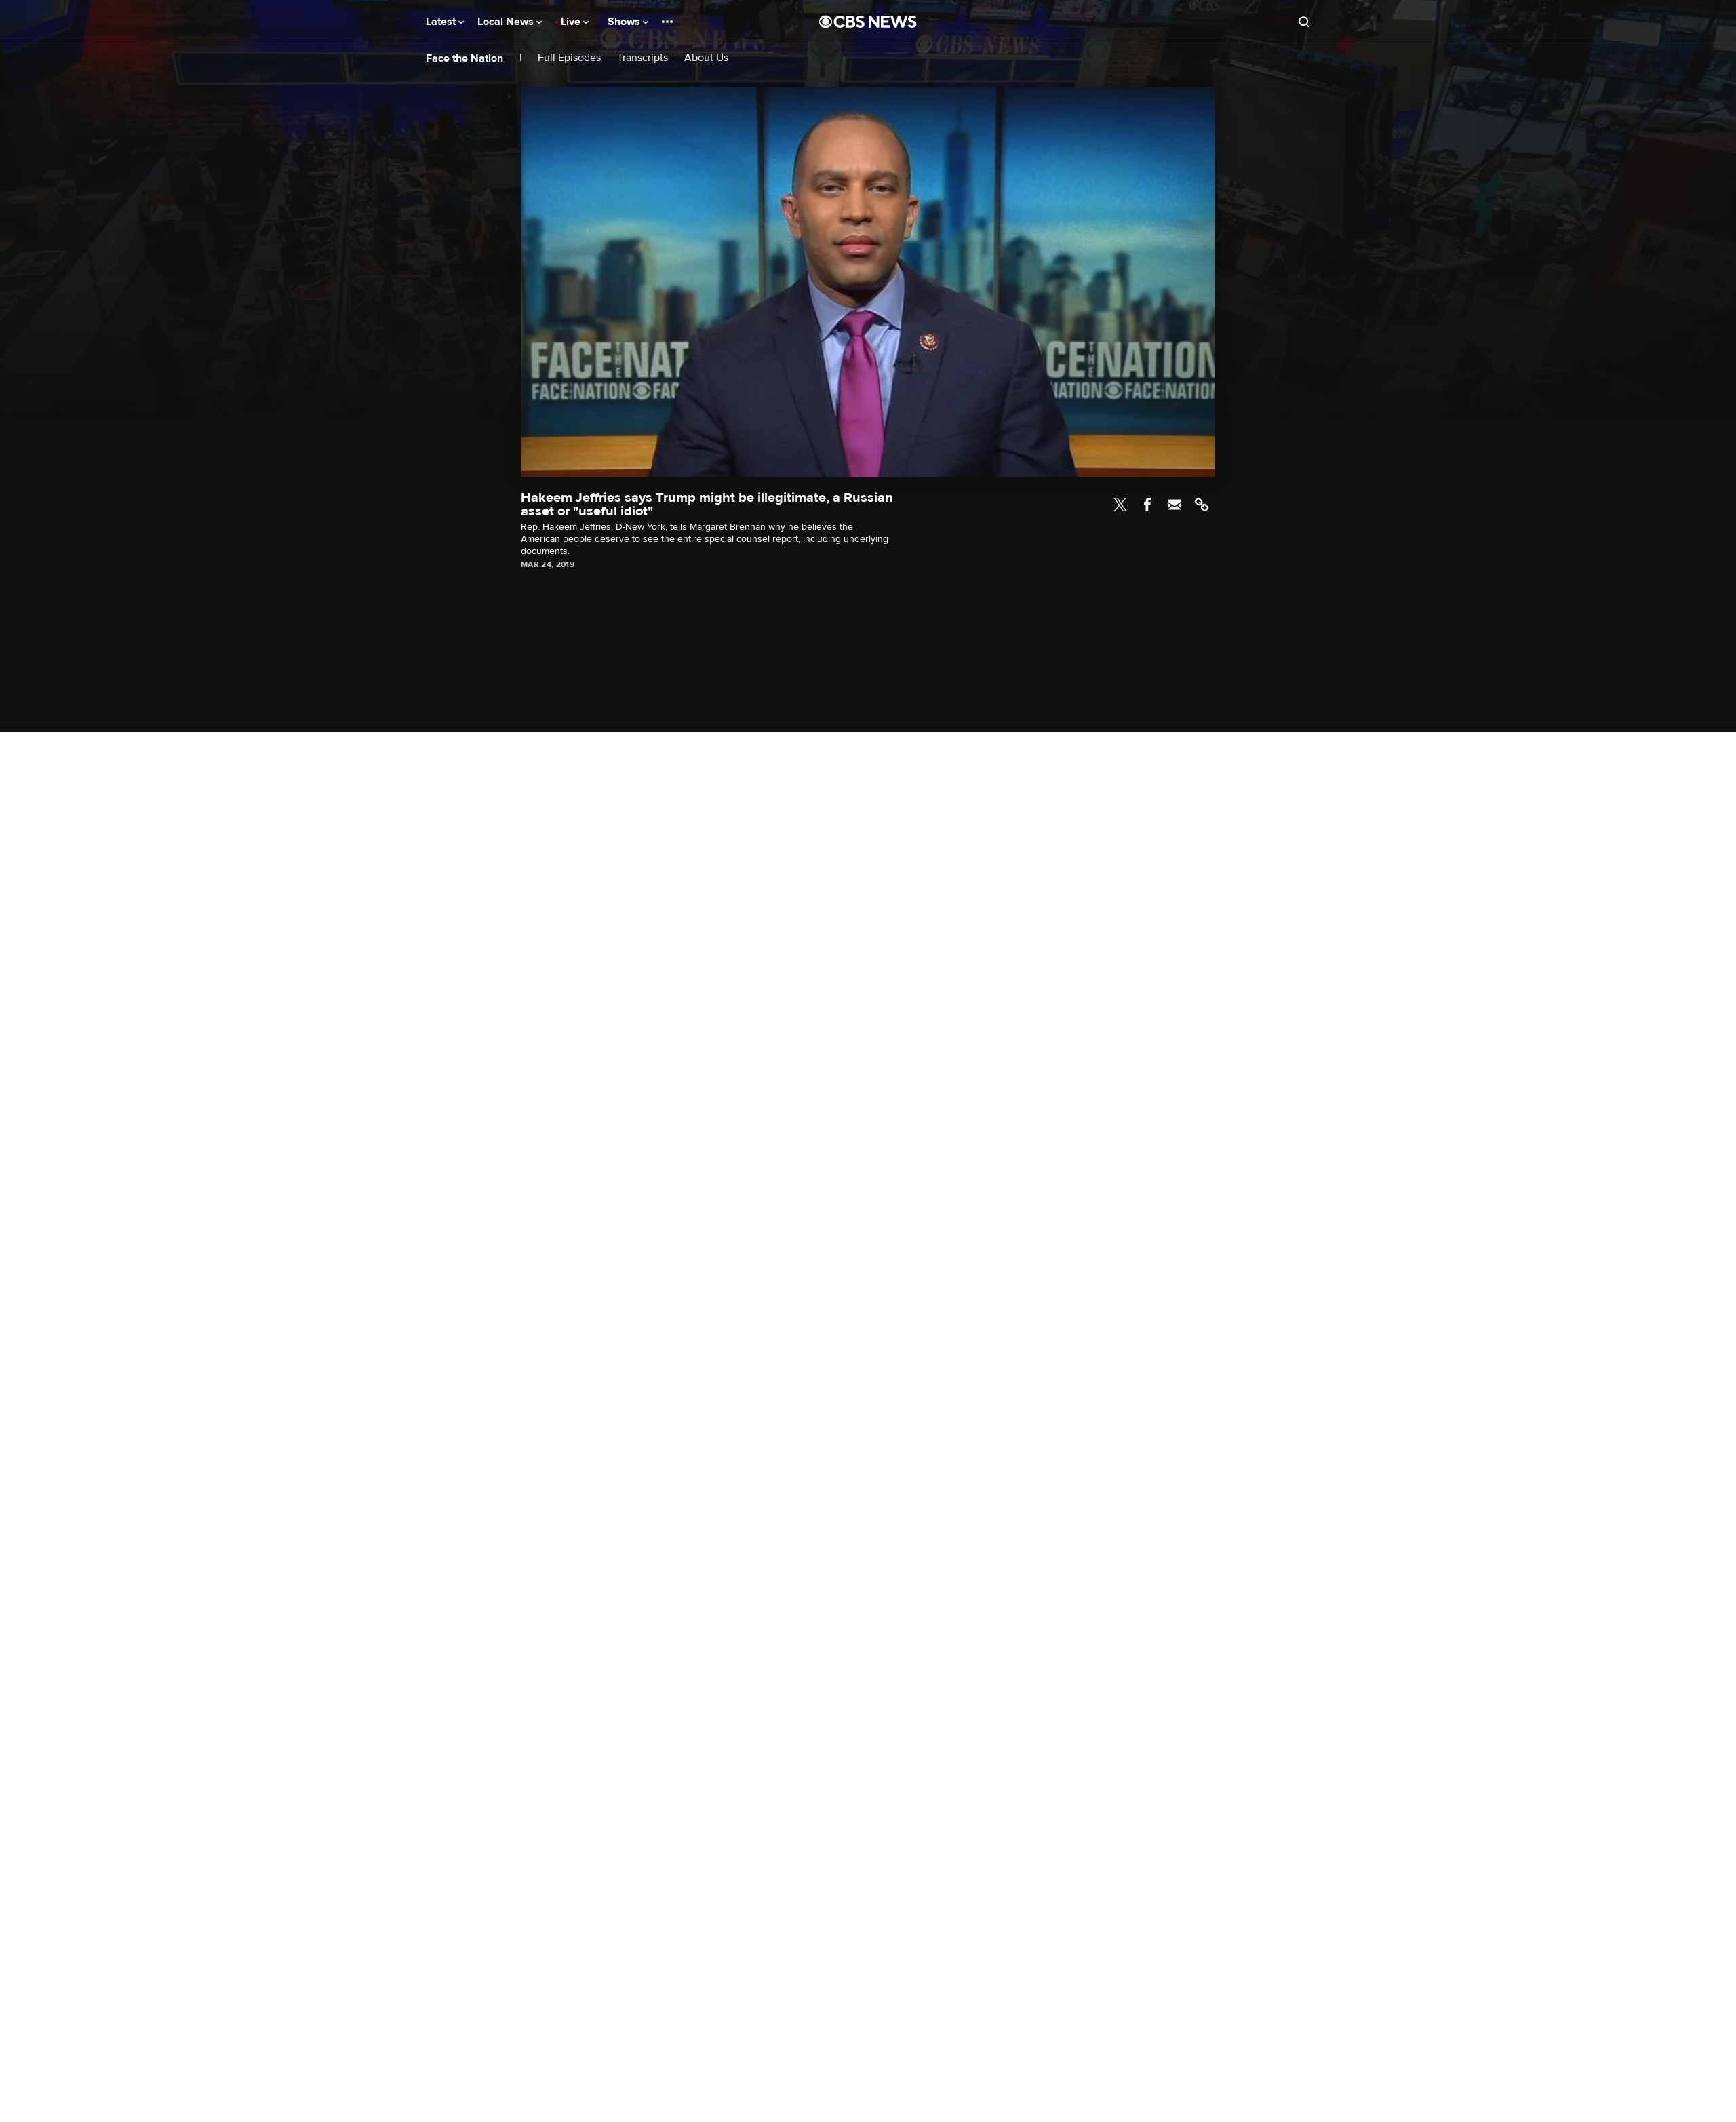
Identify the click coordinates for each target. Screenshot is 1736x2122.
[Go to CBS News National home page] (868, 22)
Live (572, 22)
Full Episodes (569, 58)
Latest (442, 22)
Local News (507, 22)
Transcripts (643, 58)
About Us (706, 58)
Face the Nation (465, 58)
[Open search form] (1304, 22)
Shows (625, 22)
